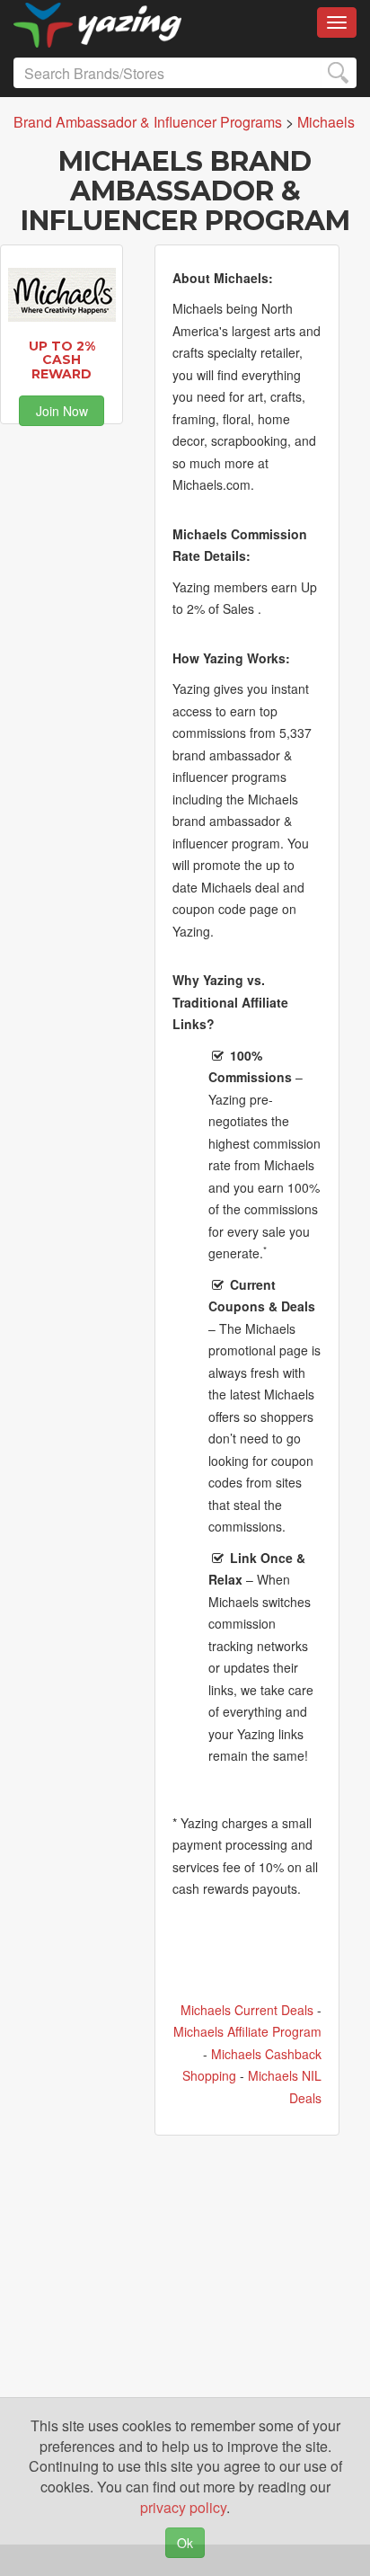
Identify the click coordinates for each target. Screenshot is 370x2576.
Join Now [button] (62, 411)
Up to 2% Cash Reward (62, 360)
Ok (185, 2543)
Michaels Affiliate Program (247, 2031)
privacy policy (183, 2507)
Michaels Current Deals (247, 2010)
